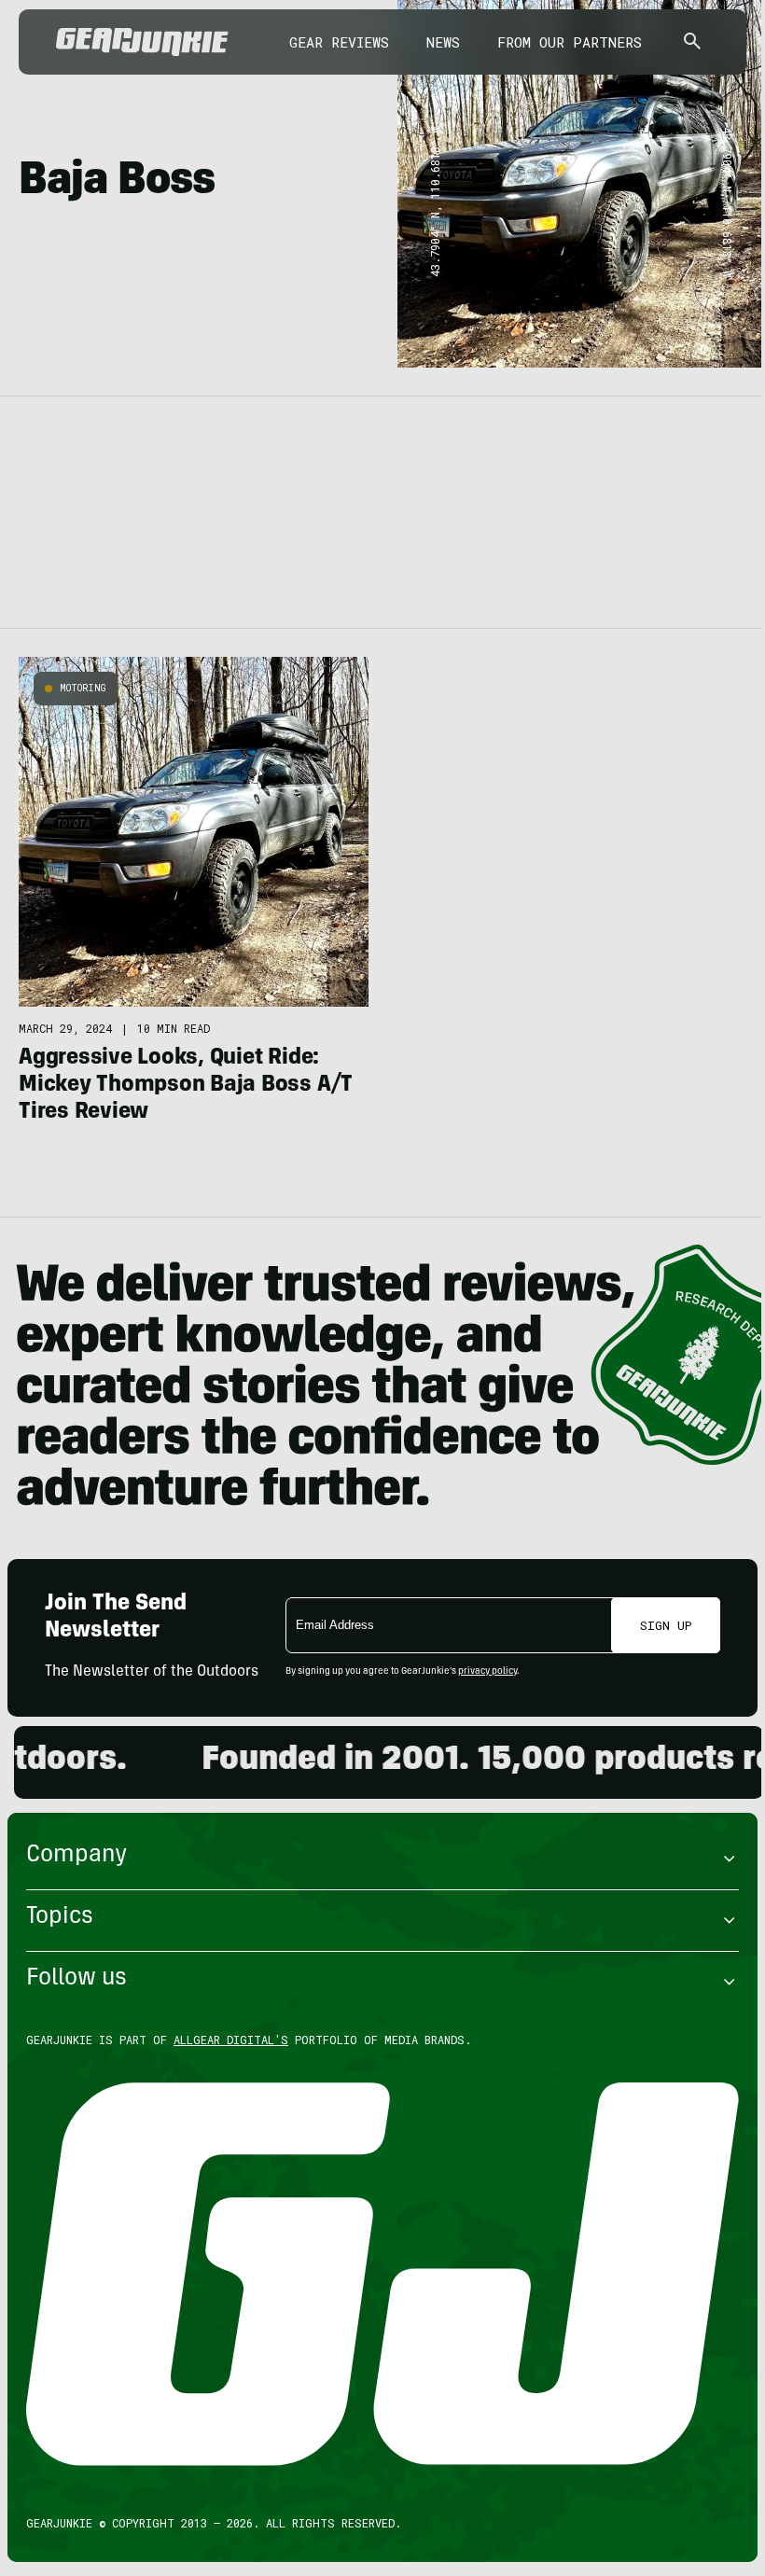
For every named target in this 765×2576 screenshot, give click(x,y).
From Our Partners (570, 42)
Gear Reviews (339, 42)
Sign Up (666, 1625)
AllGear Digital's (231, 2040)
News (443, 42)
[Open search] (692, 42)
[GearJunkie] (142, 42)
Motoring (83, 688)
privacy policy (487, 1672)
